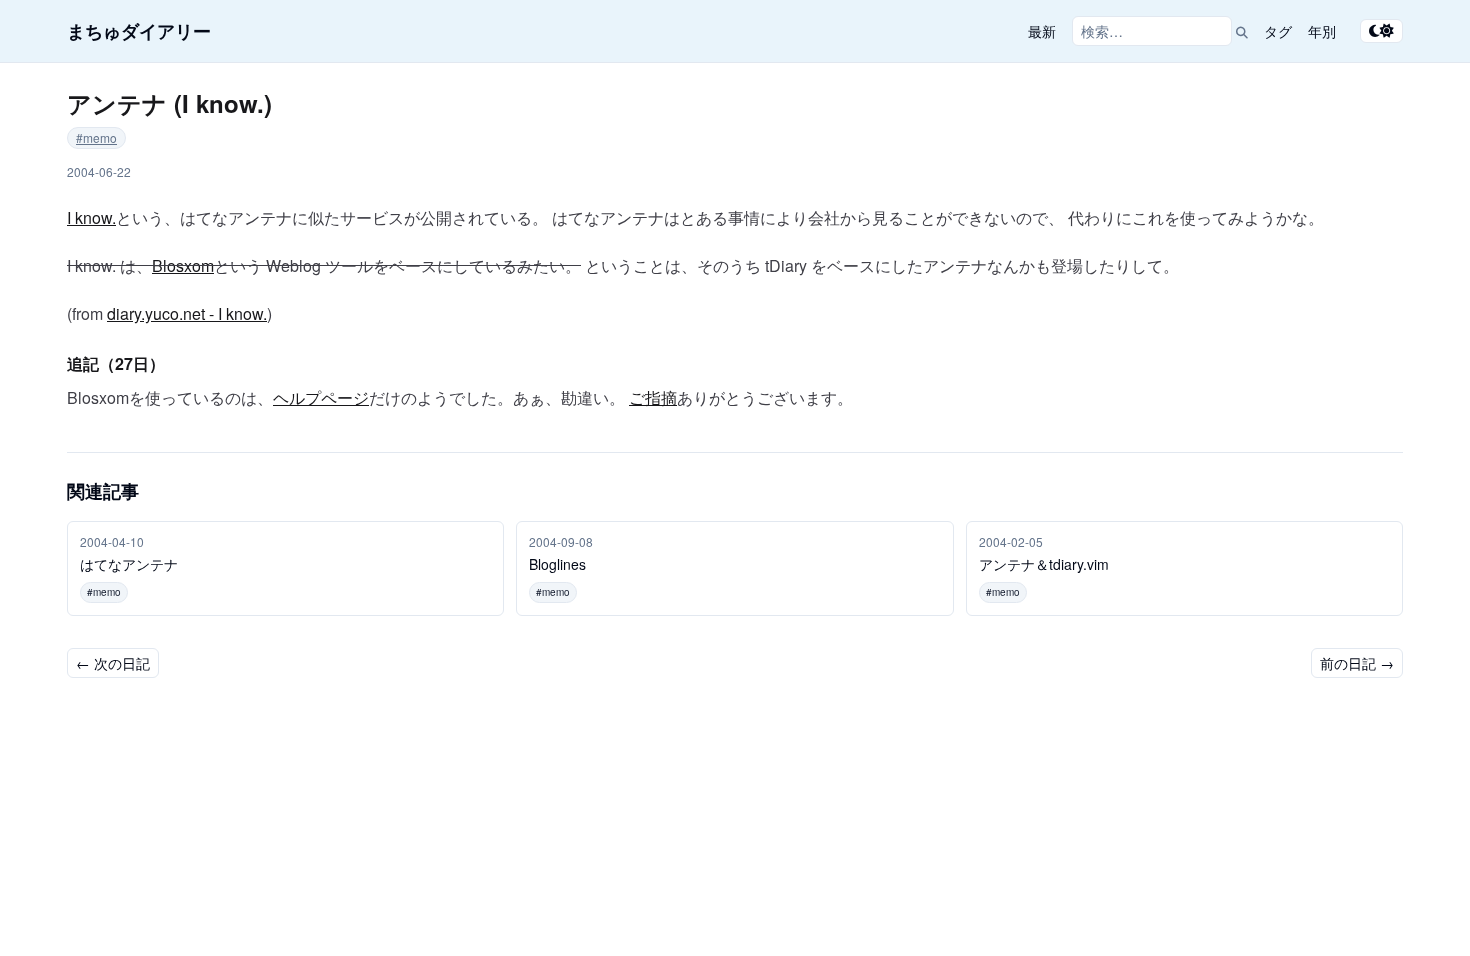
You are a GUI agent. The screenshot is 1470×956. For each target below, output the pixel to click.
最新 (1042, 31)
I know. (91, 217)
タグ (1278, 31)
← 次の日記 (113, 663)
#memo (96, 137)
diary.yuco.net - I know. (187, 313)
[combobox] (1152, 31)
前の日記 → (1357, 663)
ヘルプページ (321, 397)
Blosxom (183, 265)
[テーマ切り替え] (1381, 31)
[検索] (1242, 31)
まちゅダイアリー (139, 31)
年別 (1322, 31)
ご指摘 (653, 397)
